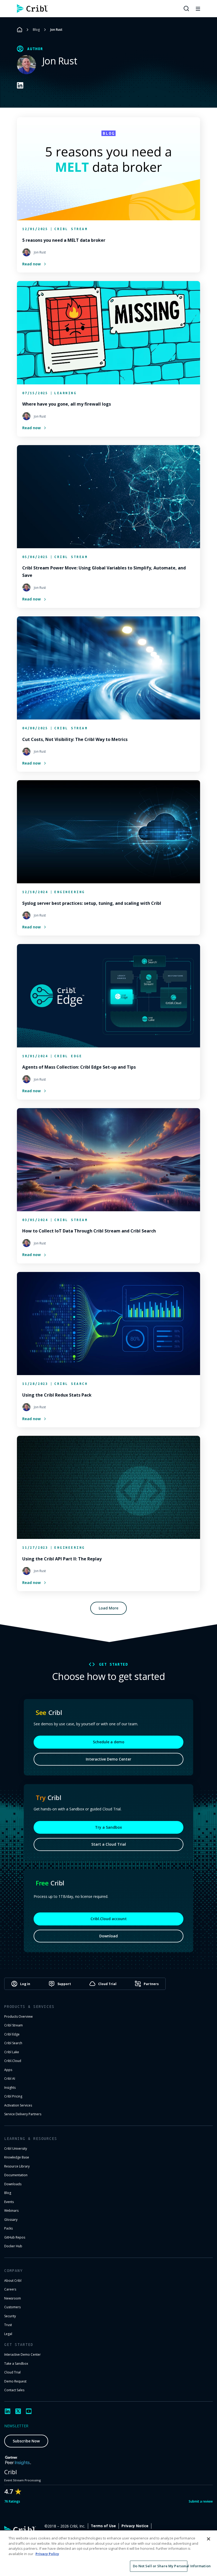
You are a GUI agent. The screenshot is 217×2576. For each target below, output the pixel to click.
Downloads (13, 2184)
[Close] (209, 2539)
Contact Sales (14, 2390)
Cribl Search (13, 2043)
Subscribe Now (26, 2441)
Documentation (16, 2175)
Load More (108, 1608)
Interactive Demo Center (108, 1759)
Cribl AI (10, 2079)
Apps (8, 2070)
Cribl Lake (12, 2052)
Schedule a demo (109, 1742)
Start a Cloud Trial (109, 1844)
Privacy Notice (135, 2526)
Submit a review (201, 2501)
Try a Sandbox (108, 1827)
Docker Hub (13, 2246)
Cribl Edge (12, 2034)
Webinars (11, 2211)
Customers (12, 2307)
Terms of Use (103, 2526)
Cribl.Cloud (13, 2061)
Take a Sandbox (16, 2364)
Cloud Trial (12, 2372)
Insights (10, 2088)
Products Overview (18, 2017)
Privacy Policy (47, 2554)
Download (108, 1936)
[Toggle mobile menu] (198, 8)
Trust (8, 2325)
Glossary (11, 2220)
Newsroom (13, 2298)
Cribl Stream (13, 2025)
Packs (8, 2228)
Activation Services (18, 2105)
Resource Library (17, 2166)
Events (9, 2202)
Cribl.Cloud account (109, 1919)
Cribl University (16, 2149)
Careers (10, 2289)
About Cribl (13, 2281)
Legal (8, 2334)
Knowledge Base (17, 2157)
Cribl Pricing (13, 2096)
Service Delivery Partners (23, 2114)
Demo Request (15, 2381)
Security (10, 2316)
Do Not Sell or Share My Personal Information (160, 2566)
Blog (36, 30)
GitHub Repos (15, 2237)
